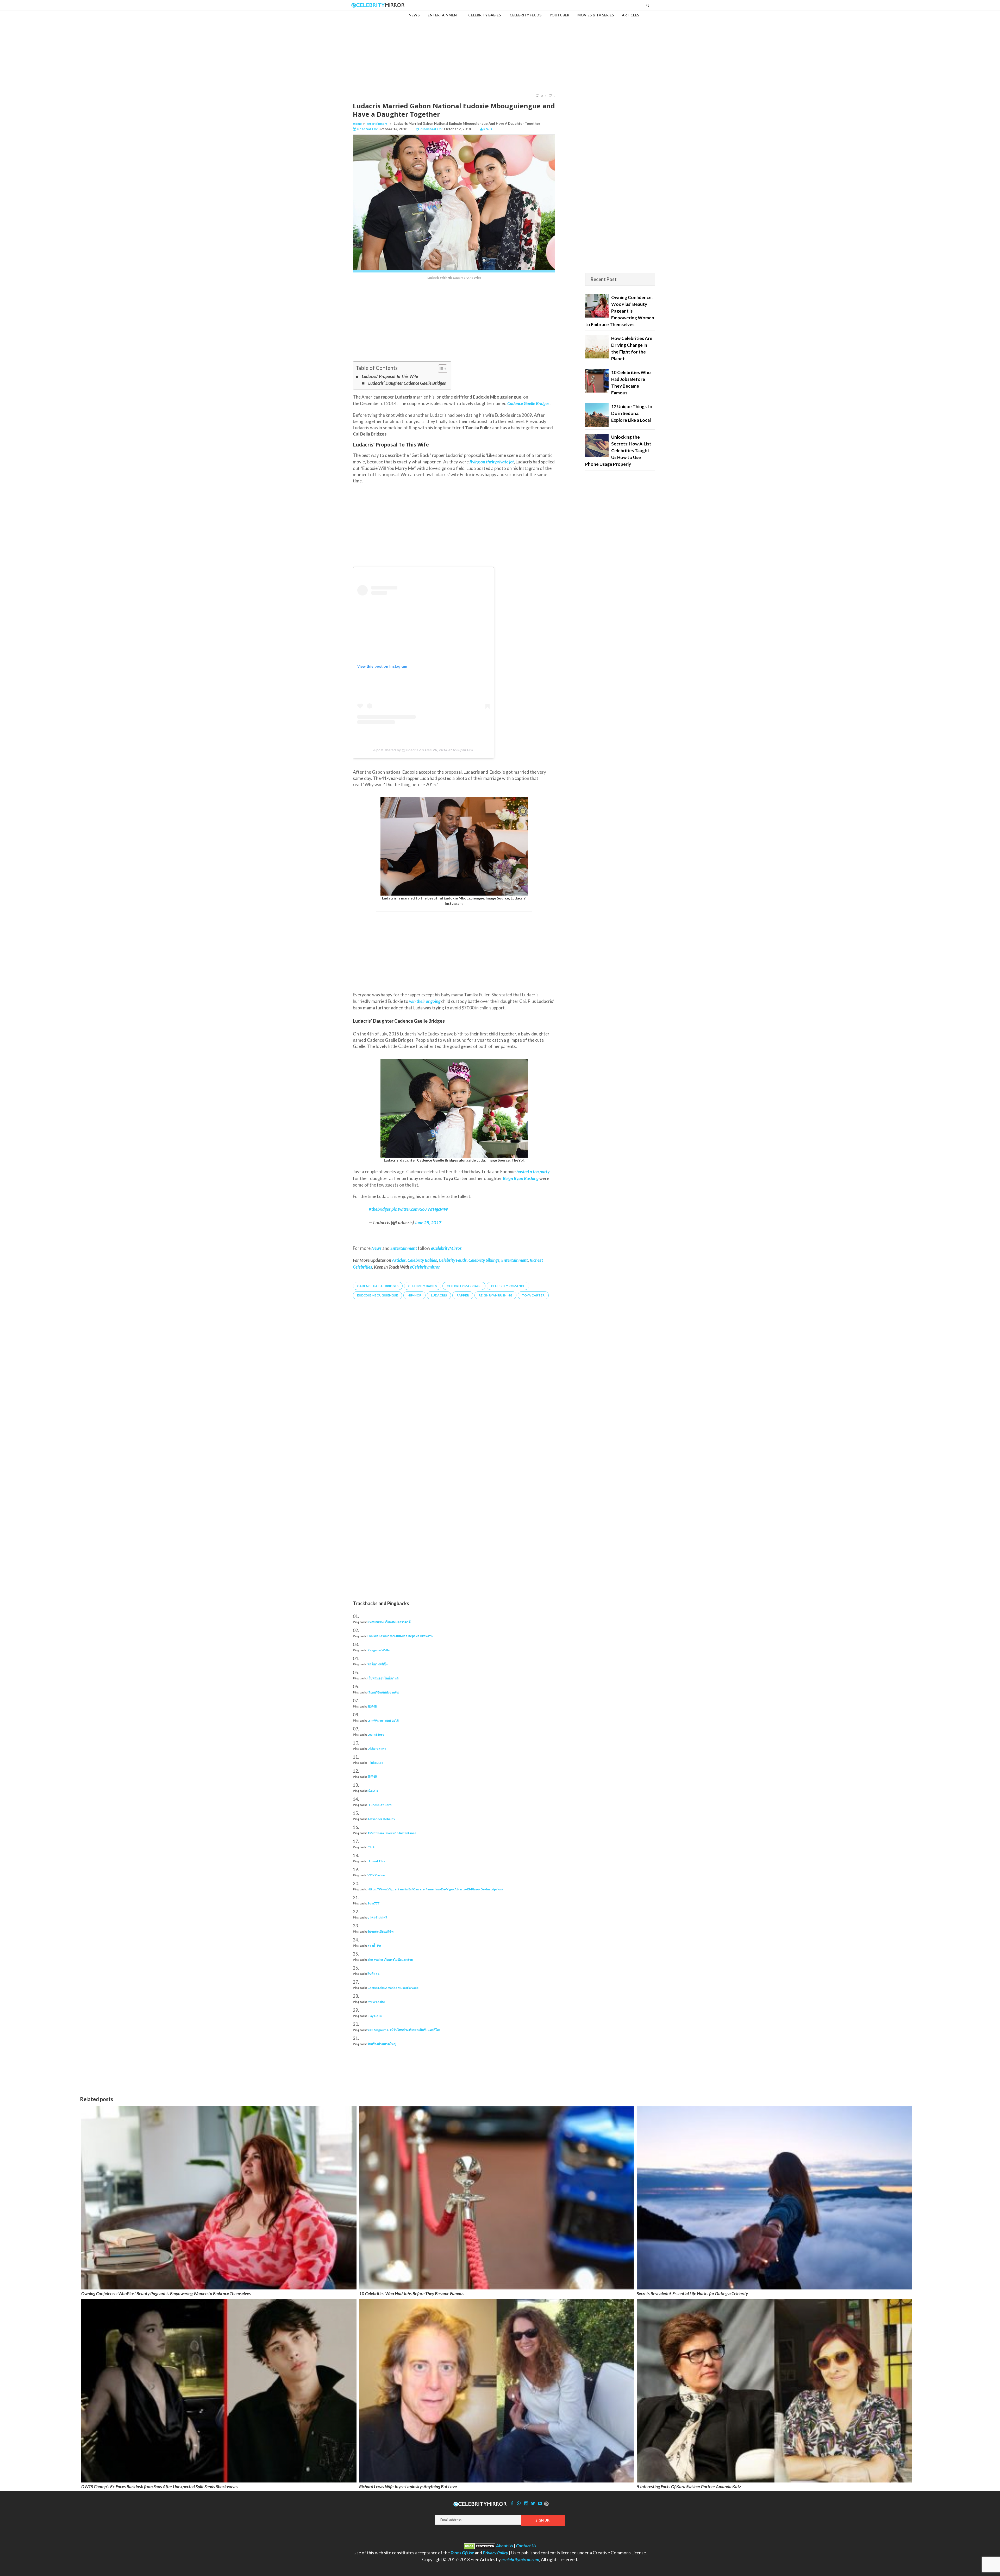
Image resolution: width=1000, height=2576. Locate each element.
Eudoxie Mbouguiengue (377, 1295)
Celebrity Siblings (484, 1260)
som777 (373, 1903)
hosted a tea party (533, 1172)
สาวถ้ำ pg (374, 1945)
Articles (399, 1260)
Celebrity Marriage (464, 1286)
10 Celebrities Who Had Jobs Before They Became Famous (412, 2293)
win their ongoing (425, 1001)
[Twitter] (533, 2503)
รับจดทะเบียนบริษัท (380, 1931)
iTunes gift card (379, 1805)
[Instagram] (526, 2503)
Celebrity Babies (422, 1260)
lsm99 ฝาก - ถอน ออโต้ (383, 1720)
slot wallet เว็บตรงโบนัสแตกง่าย (390, 1960)
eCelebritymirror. (425, 1267)
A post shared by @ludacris (396, 750)
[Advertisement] (500, 47)
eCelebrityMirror (446, 1248)
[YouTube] (540, 2503)
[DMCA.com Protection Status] (480, 2546)
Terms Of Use (462, 2553)
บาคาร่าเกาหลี (377, 1917)
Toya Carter (533, 1295)
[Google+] (519, 2503)
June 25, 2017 (428, 1223)
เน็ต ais (373, 1791)
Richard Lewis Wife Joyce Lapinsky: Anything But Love (408, 2487)
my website (376, 2002)
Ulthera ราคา (377, 1749)
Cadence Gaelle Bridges (528, 403)
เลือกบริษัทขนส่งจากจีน (383, 1692)
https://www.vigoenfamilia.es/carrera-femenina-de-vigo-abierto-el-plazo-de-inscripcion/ (435, 1889)
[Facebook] (512, 2503)
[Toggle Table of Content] (440, 369)
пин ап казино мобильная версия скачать (400, 1636)
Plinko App (375, 1763)
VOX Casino (376, 1875)
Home (357, 124)
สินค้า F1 (373, 1974)
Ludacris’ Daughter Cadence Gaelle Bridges (407, 383)
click (371, 1847)
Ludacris (439, 1295)
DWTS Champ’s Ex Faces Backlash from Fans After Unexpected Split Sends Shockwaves (160, 2487)
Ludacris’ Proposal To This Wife (390, 376)
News (376, 1248)
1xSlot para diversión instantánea (392, 1833)
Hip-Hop (414, 1295)
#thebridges (380, 1209)
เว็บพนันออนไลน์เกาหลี (383, 1678)
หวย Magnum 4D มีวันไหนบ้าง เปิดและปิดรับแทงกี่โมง (404, 2030)
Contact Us (526, 2546)
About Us (505, 2546)
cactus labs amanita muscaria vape (393, 1988)
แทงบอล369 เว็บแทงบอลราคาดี (389, 1622)
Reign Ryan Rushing (521, 1178)
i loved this (376, 1861)
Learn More (376, 1734)
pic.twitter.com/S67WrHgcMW (420, 1209)
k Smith (489, 129)
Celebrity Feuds (453, 1260)
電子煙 (372, 1706)
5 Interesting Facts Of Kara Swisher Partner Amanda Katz (689, 2487)
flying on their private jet (492, 462)
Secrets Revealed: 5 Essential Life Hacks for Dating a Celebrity (692, 2293)
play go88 (375, 2016)
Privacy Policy (495, 2553)
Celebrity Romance (508, 1286)
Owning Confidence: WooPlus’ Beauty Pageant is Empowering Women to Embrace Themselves (166, 2293)
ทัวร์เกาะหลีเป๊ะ (378, 1664)
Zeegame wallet (379, 1650)
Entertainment (377, 124)
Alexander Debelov (381, 1819)
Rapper (463, 1295)
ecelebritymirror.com (520, 2559)
